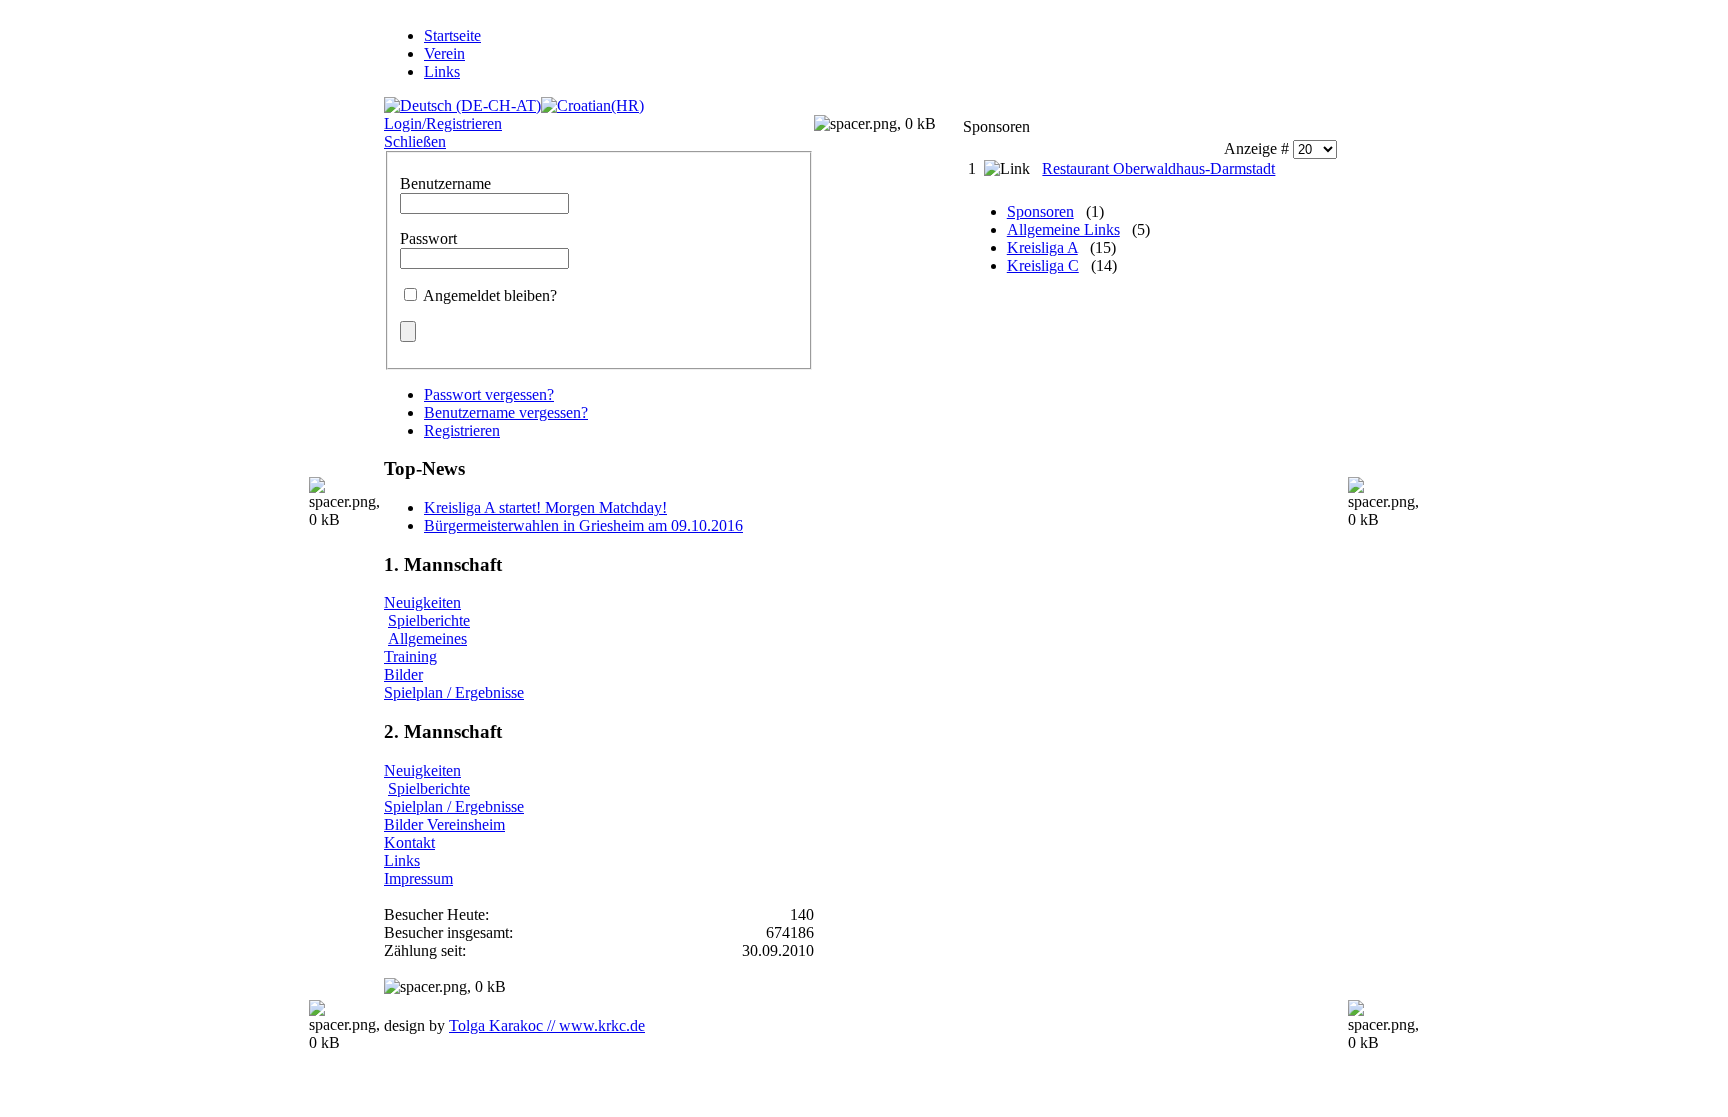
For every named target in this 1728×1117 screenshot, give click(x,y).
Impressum (418, 878)
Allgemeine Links (1063, 229)
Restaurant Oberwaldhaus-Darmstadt (1158, 168)
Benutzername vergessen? (506, 412)
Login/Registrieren (443, 123)
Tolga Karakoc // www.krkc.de (547, 1025)
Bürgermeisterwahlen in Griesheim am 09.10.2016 (583, 525)
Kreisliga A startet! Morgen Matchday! (545, 507)
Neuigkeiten (422, 602)
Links (402, 860)
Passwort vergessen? (489, 394)
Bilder (403, 674)
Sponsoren (1040, 211)
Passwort (428, 238)
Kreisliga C (1043, 265)
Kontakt (409, 842)
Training (410, 656)
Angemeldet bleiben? (490, 295)
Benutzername (445, 183)
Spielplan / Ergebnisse (454, 692)
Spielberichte (429, 620)
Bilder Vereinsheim (444, 824)
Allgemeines (427, 638)
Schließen (415, 141)
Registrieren (462, 430)
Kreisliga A (1042, 247)
